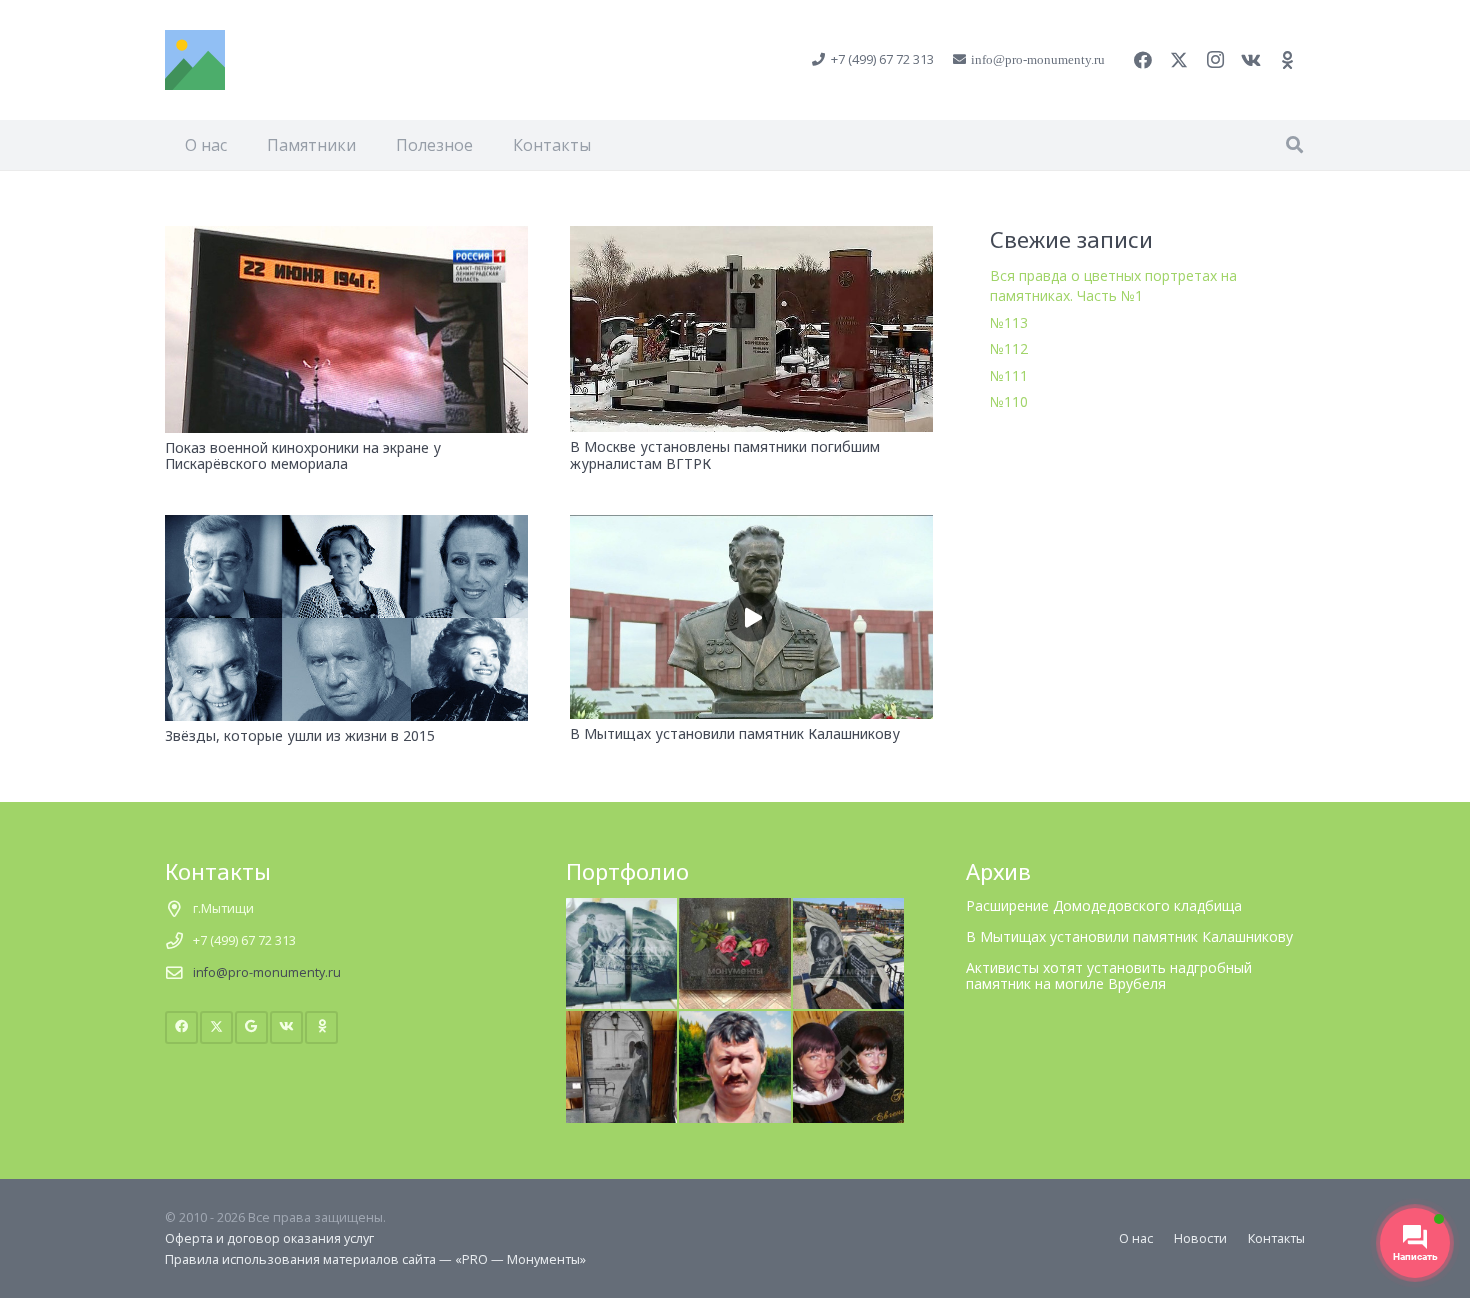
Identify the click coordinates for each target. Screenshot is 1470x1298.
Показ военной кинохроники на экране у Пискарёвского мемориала (303, 456)
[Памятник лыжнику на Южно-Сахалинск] (622, 908)
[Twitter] (1179, 60)
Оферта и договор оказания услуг (269, 1238)
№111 (1009, 375)
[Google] (251, 1027)
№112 (1009, 348)
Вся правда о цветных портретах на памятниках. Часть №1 (1113, 285)
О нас (1136, 1238)
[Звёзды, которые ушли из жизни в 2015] (346, 526)
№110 (1009, 401)
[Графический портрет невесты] (622, 1021)
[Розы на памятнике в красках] (735, 908)
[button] (1294, 144)
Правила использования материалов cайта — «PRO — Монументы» (375, 1259)
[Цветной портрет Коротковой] (849, 1021)
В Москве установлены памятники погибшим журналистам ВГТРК (725, 455)
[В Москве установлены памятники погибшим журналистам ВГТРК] (751, 237)
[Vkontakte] (1251, 60)
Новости (1200, 1238)
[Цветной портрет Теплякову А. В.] (735, 1021)
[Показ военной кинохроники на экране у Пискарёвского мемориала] (346, 237)
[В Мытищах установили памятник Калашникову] (751, 526)
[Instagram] (1215, 60)
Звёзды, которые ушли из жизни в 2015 (300, 735)
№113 (1009, 322)
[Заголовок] (195, 60)
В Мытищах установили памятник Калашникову (735, 733)
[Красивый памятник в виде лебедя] (849, 908)
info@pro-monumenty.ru (267, 972)
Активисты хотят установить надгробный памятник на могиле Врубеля (1109, 976)
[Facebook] (1143, 60)
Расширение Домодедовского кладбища (1104, 905)
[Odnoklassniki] (1287, 60)
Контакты (1276, 1238)
